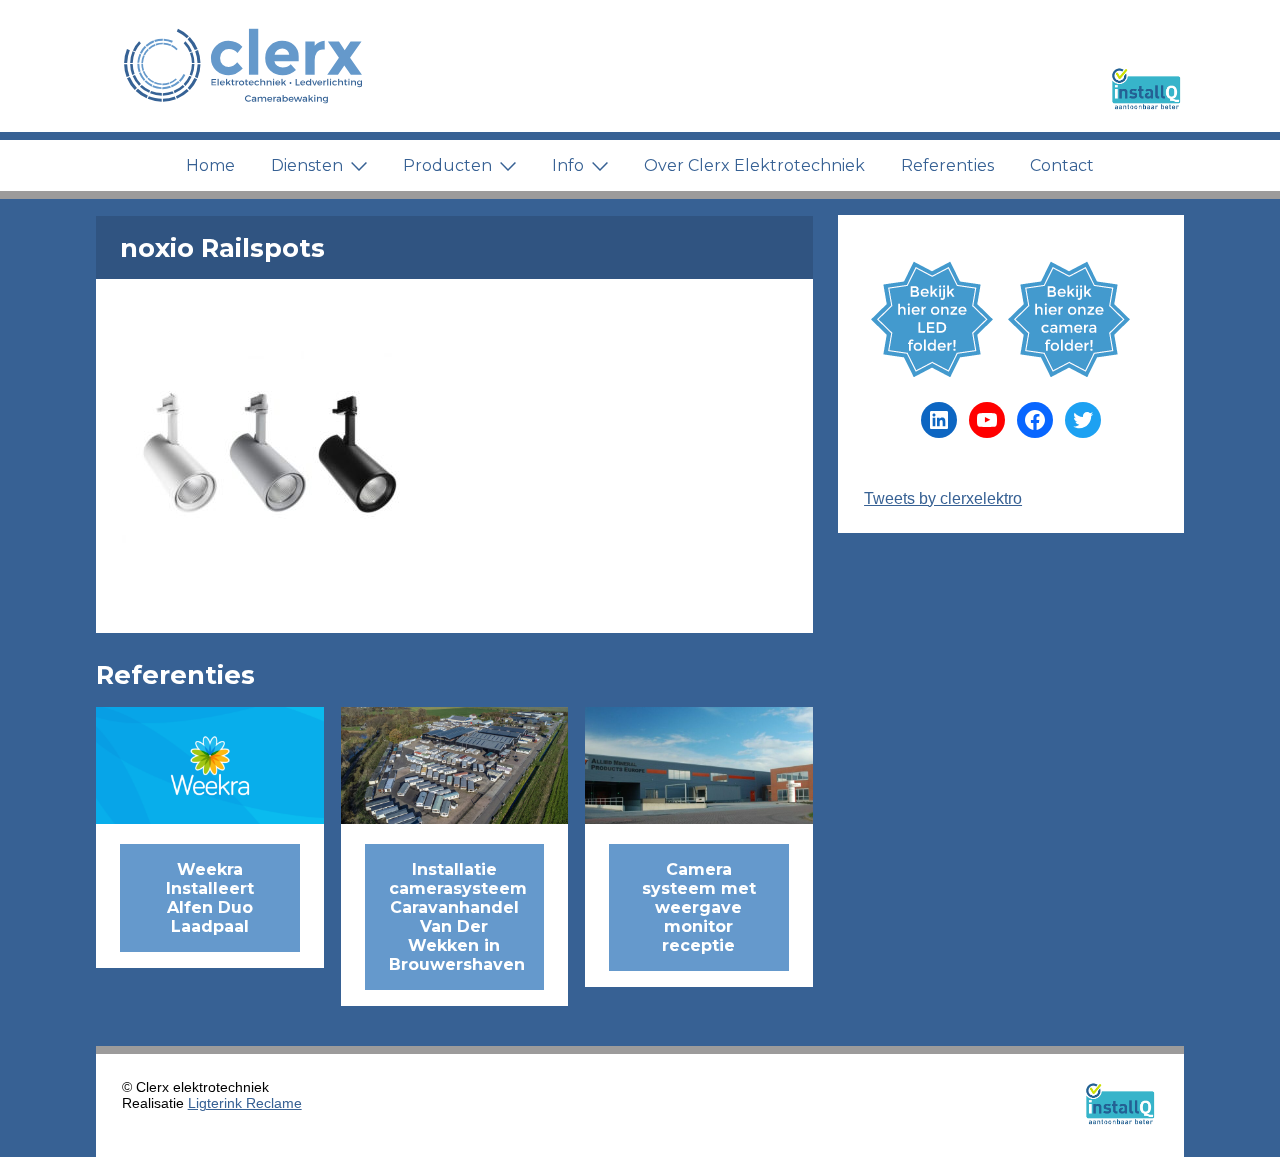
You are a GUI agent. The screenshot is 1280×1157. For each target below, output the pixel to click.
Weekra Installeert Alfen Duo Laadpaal (210, 898)
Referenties (947, 165)
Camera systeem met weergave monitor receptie (699, 907)
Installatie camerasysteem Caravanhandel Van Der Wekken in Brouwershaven (458, 917)
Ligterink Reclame (245, 1103)
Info (568, 165)
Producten (447, 165)
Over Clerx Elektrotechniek (754, 165)
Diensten (307, 165)
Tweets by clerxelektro (943, 498)
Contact (1062, 165)
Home (210, 165)
